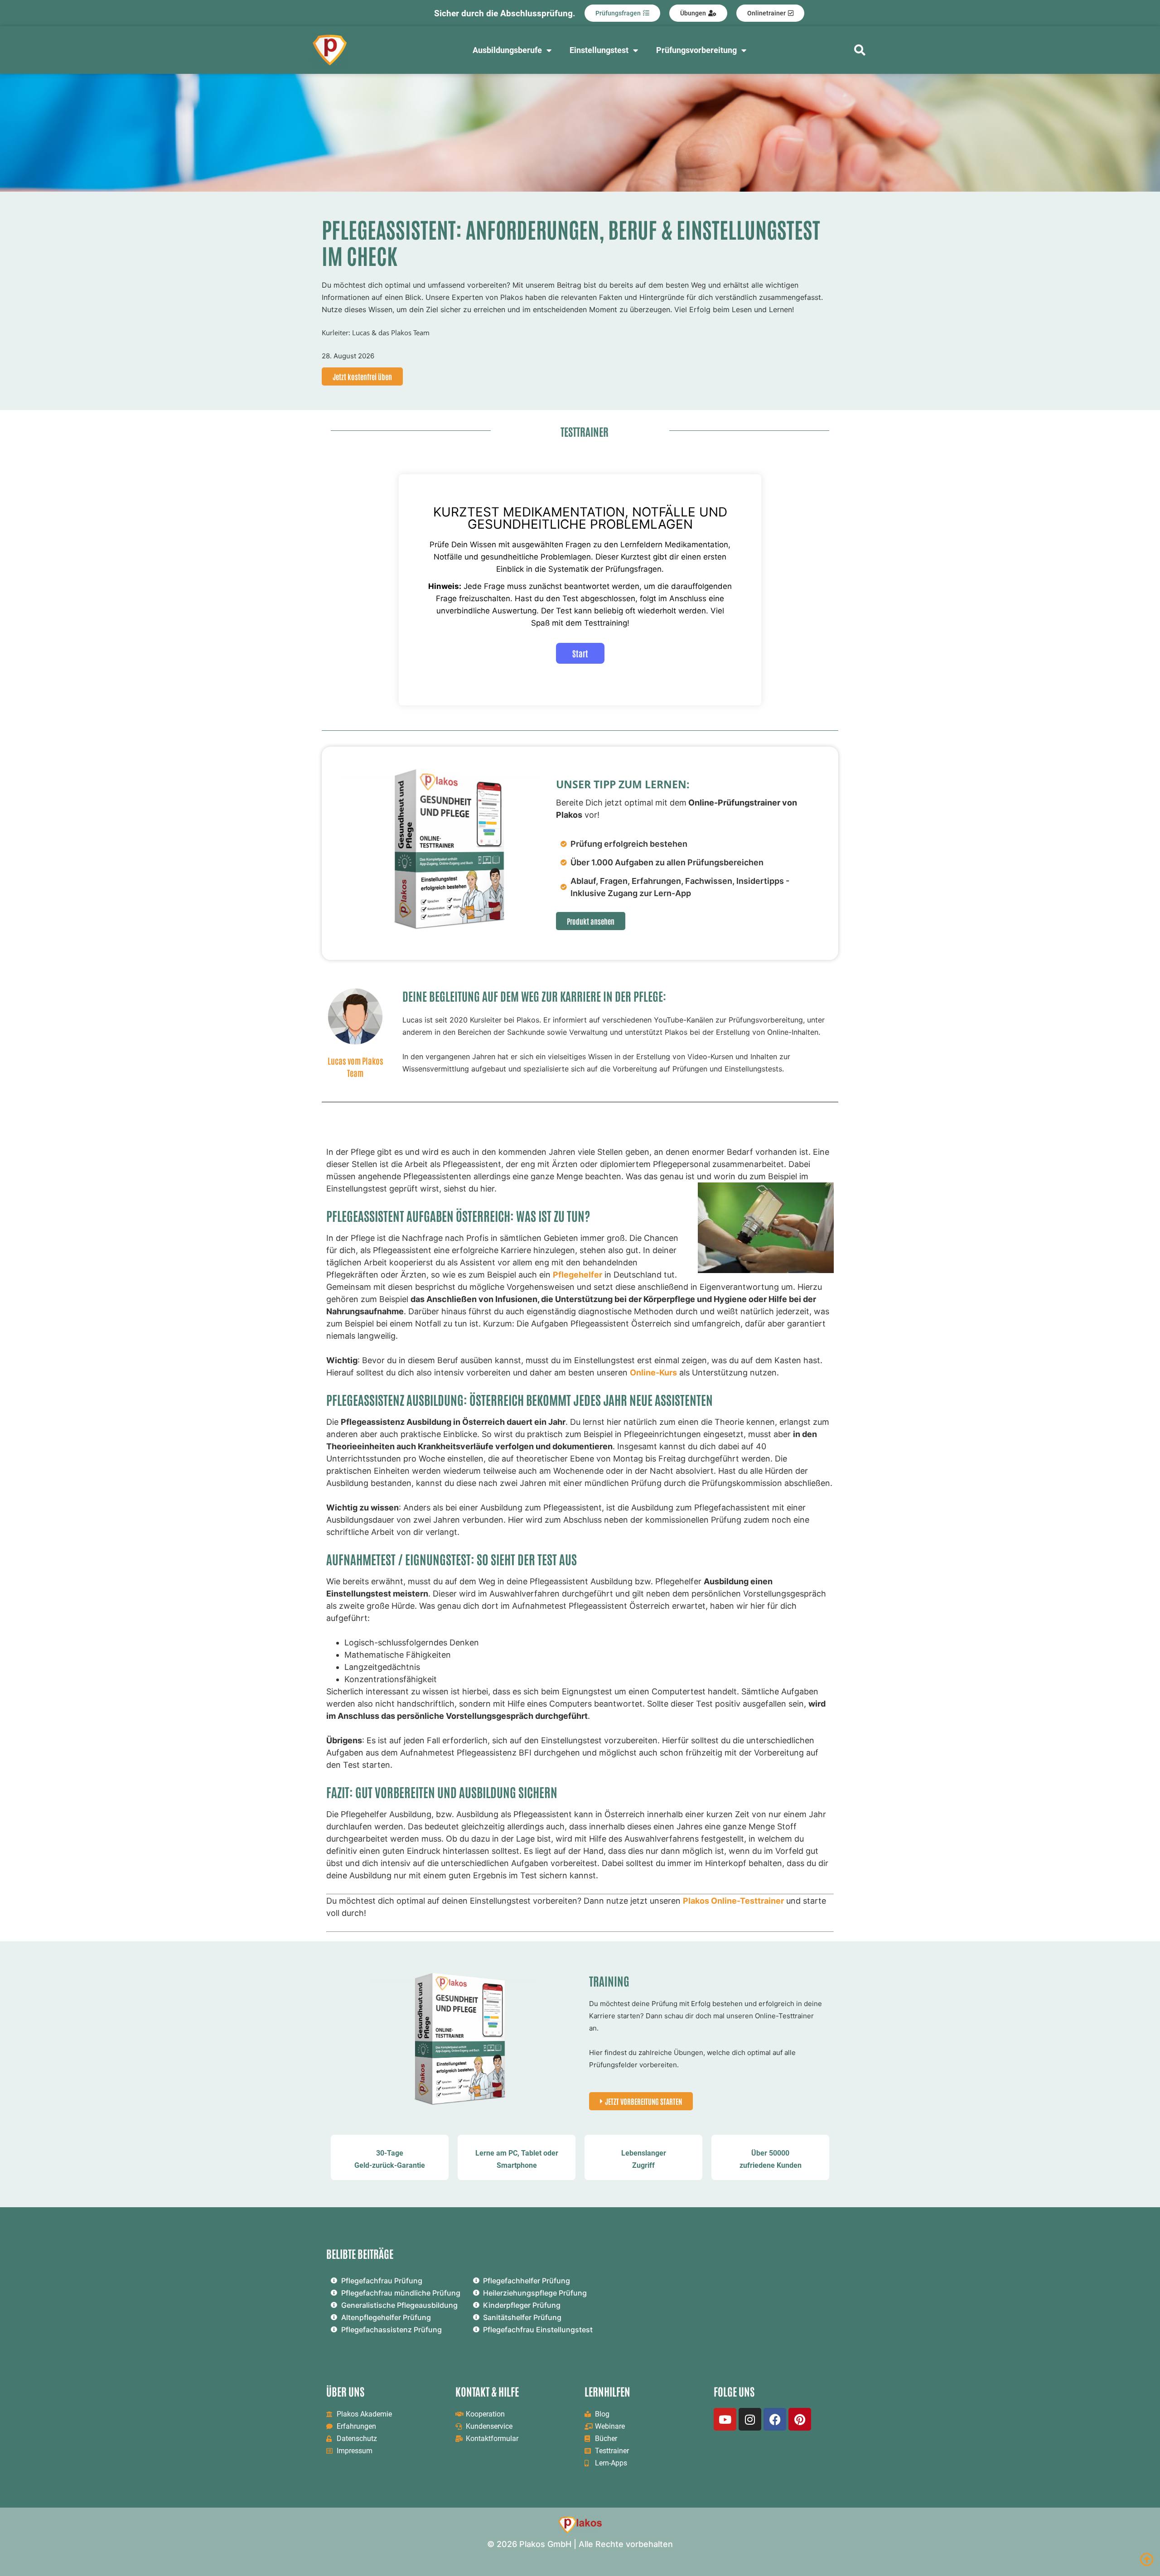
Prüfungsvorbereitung (696, 50)
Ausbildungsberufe (507, 50)
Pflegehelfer (578, 1275)
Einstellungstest (599, 50)
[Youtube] (725, 2419)
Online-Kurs (653, 1372)
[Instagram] (750, 2419)
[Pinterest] (800, 2419)
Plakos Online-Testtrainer (733, 1901)
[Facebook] (775, 2419)
